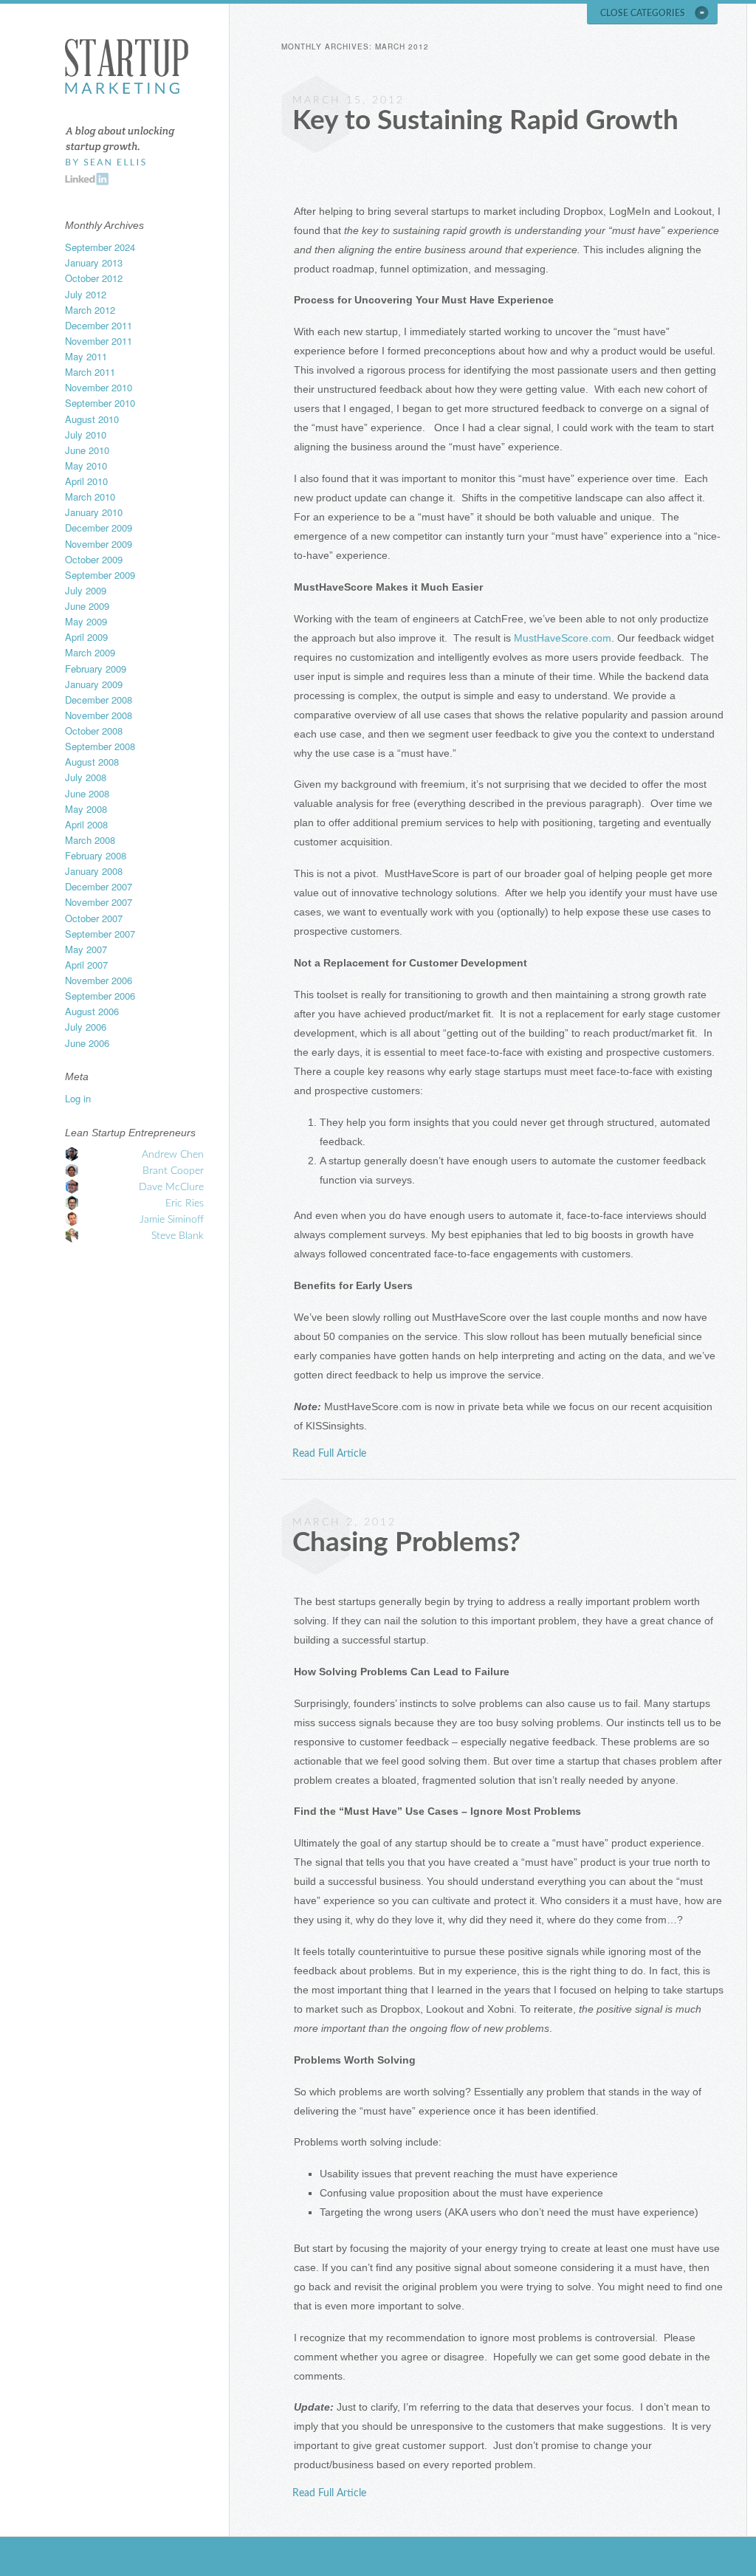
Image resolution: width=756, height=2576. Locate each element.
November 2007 (99, 902)
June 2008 (87, 793)
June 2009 (87, 606)
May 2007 (86, 949)
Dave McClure (171, 1187)
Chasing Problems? (406, 1543)
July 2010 (86, 435)
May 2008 (86, 809)
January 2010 (94, 512)
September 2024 (100, 247)
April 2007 (86, 965)
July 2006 (86, 1027)
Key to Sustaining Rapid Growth (485, 121)
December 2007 (99, 886)
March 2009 (90, 652)
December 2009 (99, 528)
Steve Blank (178, 1236)
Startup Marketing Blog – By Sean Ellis (127, 66)
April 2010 (86, 481)
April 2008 (86, 824)
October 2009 (94, 559)
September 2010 (100, 403)
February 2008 (96, 855)
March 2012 (90, 310)
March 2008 (90, 840)
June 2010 (87, 450)
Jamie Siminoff (172, 1220)
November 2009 (99, 544)
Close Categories (643, 13)
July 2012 (86, 294)
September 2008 (100, 746)
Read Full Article (329, 1454)
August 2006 (92, 1011)
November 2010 (99, 387)
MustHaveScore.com (563, 638)
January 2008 (94, 871)
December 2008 (99, 700)
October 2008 (94, 731)
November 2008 (99, 715)
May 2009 (86, 621)
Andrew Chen (173, 1155)
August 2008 (92, 762)
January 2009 (94, 684)
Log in (78, 1098)
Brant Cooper (173, 1171)
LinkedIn (87, 179)
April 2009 (86, 637)
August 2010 (92, 419)
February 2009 (96, 669)
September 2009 (100, 575)
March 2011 (90, 372)
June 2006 (87, 1043)
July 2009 (86, 590)
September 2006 (100, 996)
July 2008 (86, 777)
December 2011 (99, 325)
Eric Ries (185, 1203)
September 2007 (100, 934)
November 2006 (99, 980)
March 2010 (90, 497)
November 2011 (99, 341)
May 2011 (86, 356)
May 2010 (86, 466)
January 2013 (94, 262)
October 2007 (94, 918)
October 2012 (94, 278)
